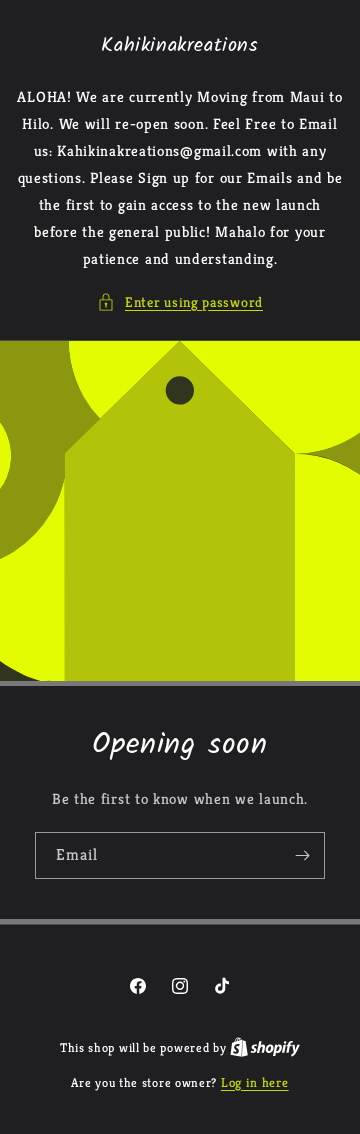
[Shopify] (265, 1047)
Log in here (255, 1082)
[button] (180, 302)
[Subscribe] (302, 855)
